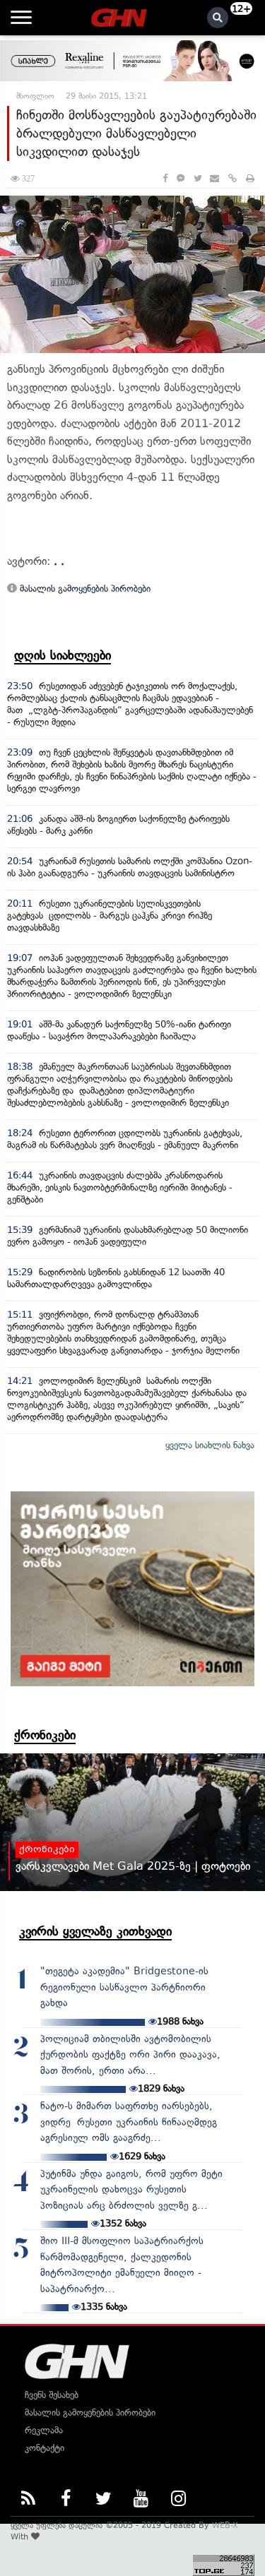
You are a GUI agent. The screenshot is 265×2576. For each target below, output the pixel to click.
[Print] (250, 178)
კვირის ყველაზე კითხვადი (95, 1931)
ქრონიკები (45, 1735)
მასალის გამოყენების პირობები (84, 589)
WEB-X (225, 2525)
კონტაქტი (45, 2448)
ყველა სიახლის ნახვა (210, 1445)
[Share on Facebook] (165, 178)
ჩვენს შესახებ (52, 2395)
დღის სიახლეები (63, 655)
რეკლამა (44, 2430)
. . (59, 561)
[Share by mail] (214, 178)
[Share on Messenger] (181, 178)
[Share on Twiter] (197, 178)
